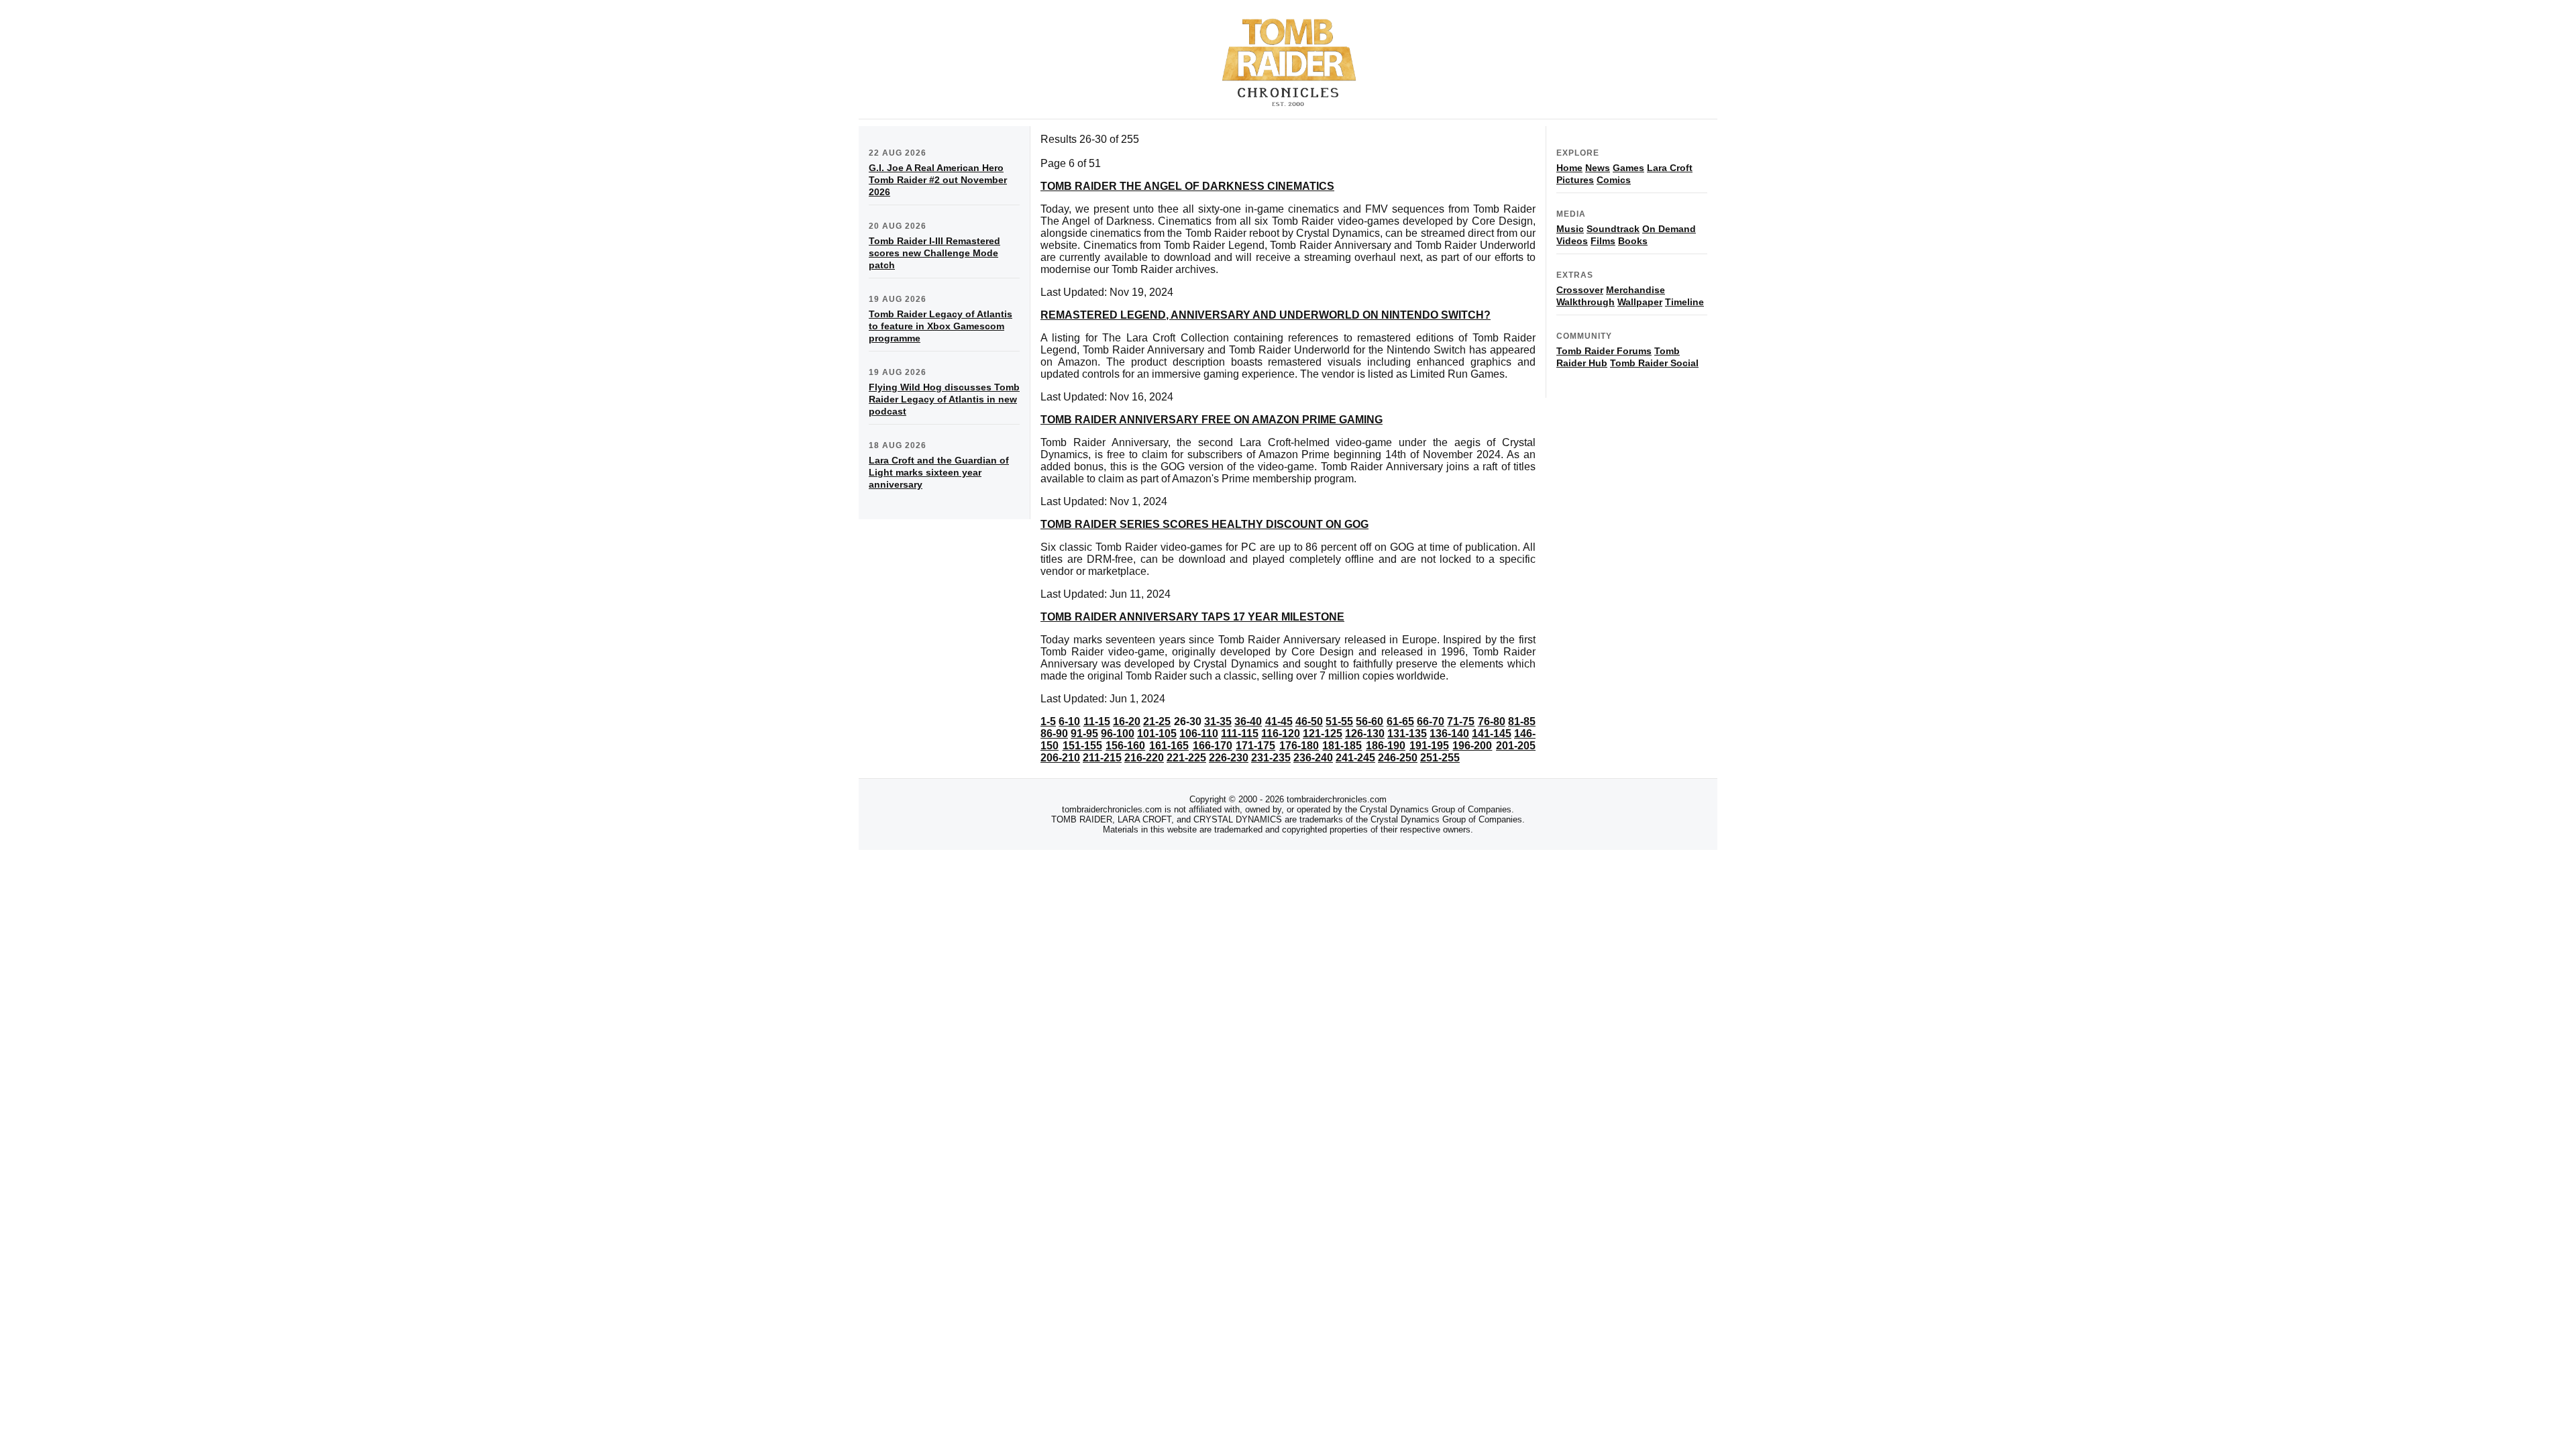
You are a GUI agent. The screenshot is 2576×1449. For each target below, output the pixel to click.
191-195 (1429, 746)
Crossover (1580, 290)
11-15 (1097, 721)
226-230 (1229, 758)
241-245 (1355, 758)
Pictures (1575, 180)
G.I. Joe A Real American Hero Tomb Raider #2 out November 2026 (938, 180)
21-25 (1157, 721)
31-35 (1218, 721)
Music (1570, 229)
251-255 (1440, 758)
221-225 (1186, 758)
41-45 (1279, 721)
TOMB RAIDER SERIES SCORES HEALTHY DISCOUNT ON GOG (1204, 524)
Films (1603, 241)
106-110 (1199, 734)
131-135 (1407, 734)
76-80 (1492, 721)
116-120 (1281, 734)
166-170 (1213, 746)
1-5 (1048, 721)
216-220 (1144, 758)
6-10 (1069, 721)
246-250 (1398, 758)
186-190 (1386, 746)
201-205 (1516, 746)
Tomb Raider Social (1654, 363)
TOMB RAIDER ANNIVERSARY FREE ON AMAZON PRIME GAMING (1212, 420)
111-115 (1240, 734)
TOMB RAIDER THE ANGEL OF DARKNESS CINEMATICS (1187, 186)
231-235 (1271, 758)
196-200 (1472, 746)
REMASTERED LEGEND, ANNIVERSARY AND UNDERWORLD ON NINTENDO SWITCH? (1266, 315)
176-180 (1299, 746)
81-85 (1522, 721)
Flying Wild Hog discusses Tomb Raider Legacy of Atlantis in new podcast (944, 399)
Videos (1572, 241)
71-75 (1461, 721)
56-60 (1370, 721)
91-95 (1084, 734)
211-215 (1102, 758)
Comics (1614, 180)
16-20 (1127, 721)
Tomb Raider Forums (1604, 351)
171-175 (1255, 746)
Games (1628, 168)
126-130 (1365, 734)
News (1598, 168)
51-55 (1339, 721)
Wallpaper (1640, 302)
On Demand (1669, 229)
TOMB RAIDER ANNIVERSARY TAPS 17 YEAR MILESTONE (1192, 617)
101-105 (1157, 734)
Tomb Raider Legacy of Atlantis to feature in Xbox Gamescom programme (941, 326)
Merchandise (1635, 290)
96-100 (1118, 734)
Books (1633, 241)
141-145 (1492, 734)
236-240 (1313, 758)
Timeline (1684, 302)
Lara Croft (1670, 168)
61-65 (1400, 721)
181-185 (1342, 746)
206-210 (1060, 758)
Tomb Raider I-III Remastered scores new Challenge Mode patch (934, 253)
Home (1569, 168)
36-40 (1248, 721)
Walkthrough (1586, 302)
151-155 (1082, 746)
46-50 (1309, 721)
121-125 (1323, 734)
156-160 (1125, 746)
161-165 (1169, 746)
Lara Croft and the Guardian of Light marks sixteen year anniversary (939, 472)
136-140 (1449, 734)
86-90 (1054, 734)
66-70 (1431, 721)
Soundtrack (1613, 229)
